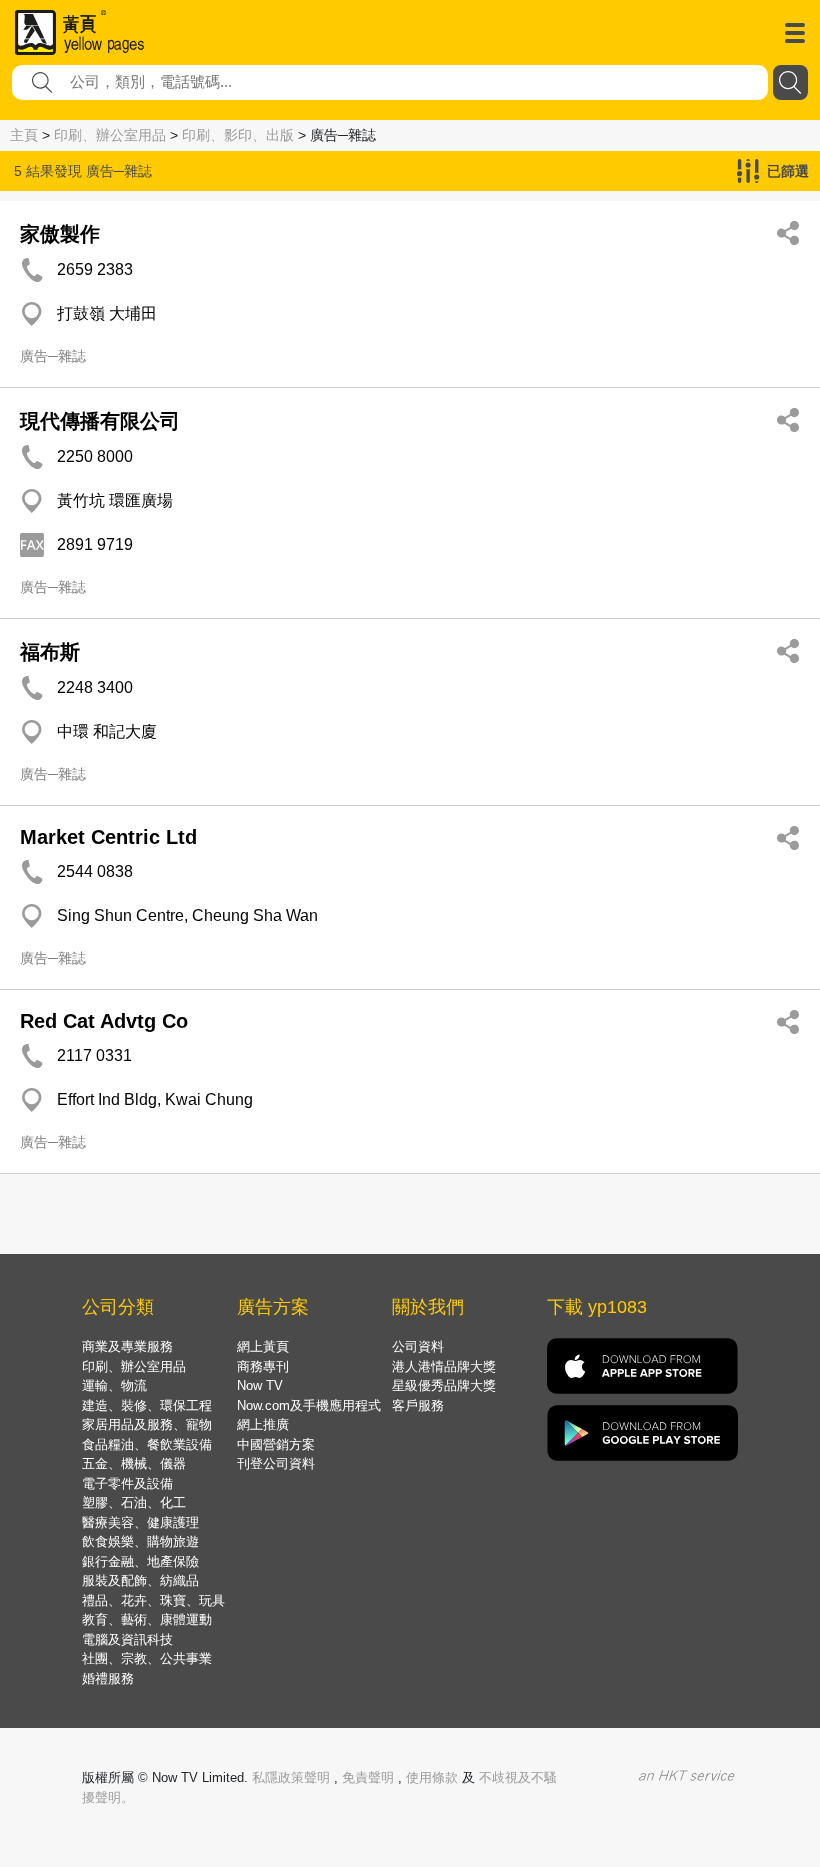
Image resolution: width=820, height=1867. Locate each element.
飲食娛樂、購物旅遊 (140, 1541)
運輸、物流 (114, 1385)
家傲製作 (60, 234)
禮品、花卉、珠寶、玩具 (153, 1600)
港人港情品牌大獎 (444, 1366)
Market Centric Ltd (108, 837)
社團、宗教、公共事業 (147, 1658)
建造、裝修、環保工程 (147, 1405)
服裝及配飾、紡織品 (140, 1580)
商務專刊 (263, 1366)
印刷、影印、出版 (238, 135)
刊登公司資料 (276, 1463)
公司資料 (418, 1346)
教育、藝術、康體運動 (147, 1619)
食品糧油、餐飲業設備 (147, 1444)
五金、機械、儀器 (134, 1463)
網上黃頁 (263, 1346)
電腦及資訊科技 (127, 1639)
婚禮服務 (108, 1678)
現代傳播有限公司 (100, 421)
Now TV (260, 1385)
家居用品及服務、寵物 (147, 1424)
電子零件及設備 (127, 1483)
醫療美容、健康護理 (140, 1522)
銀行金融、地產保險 (140, 1561)
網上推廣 (263, 1424)
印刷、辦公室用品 (110, 135)
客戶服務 (418, 1405)
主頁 (24, 135)
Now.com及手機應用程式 (309, 1405)
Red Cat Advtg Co (104, 1021)
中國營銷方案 (276, 1444)
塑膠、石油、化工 (134, 1502)
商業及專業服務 (127, 1346)
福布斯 (50, 652)
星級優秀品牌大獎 (444, 1385)
